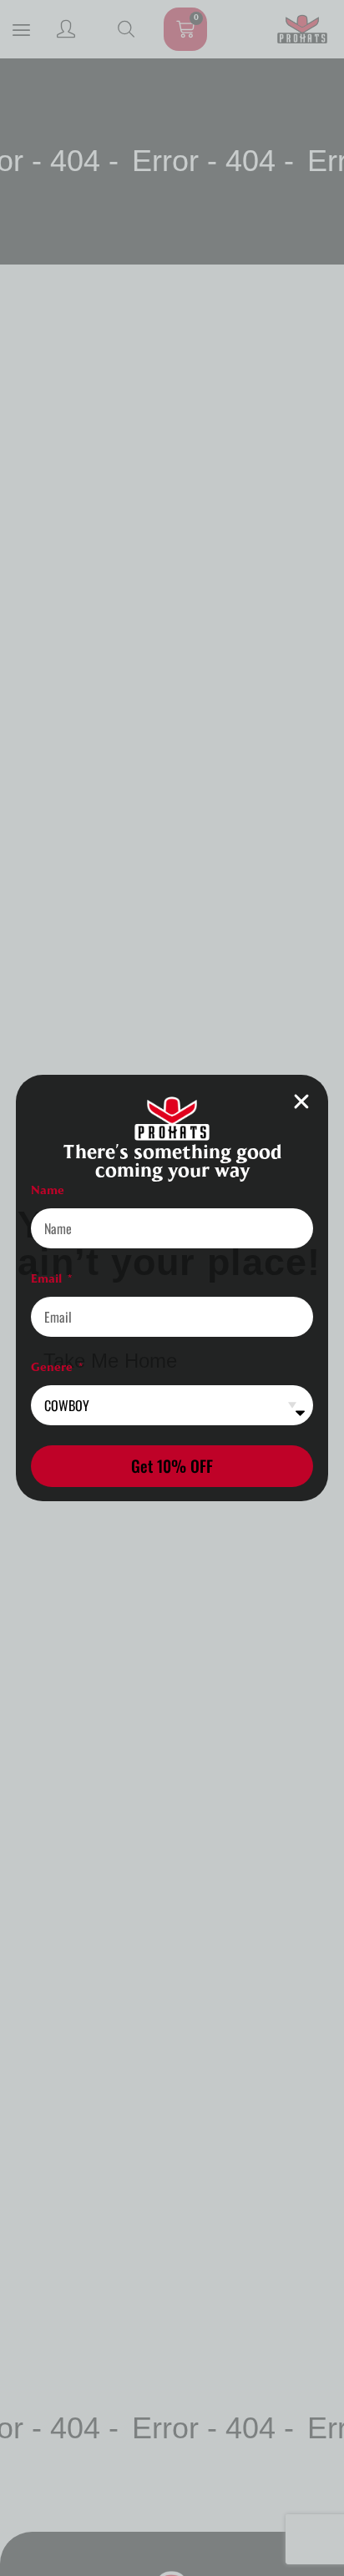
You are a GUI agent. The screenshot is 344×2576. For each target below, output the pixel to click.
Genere (53, 1367)
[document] (172, 1288)
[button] (301, 1101)
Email (48, 1279)
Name (48, 1190)
